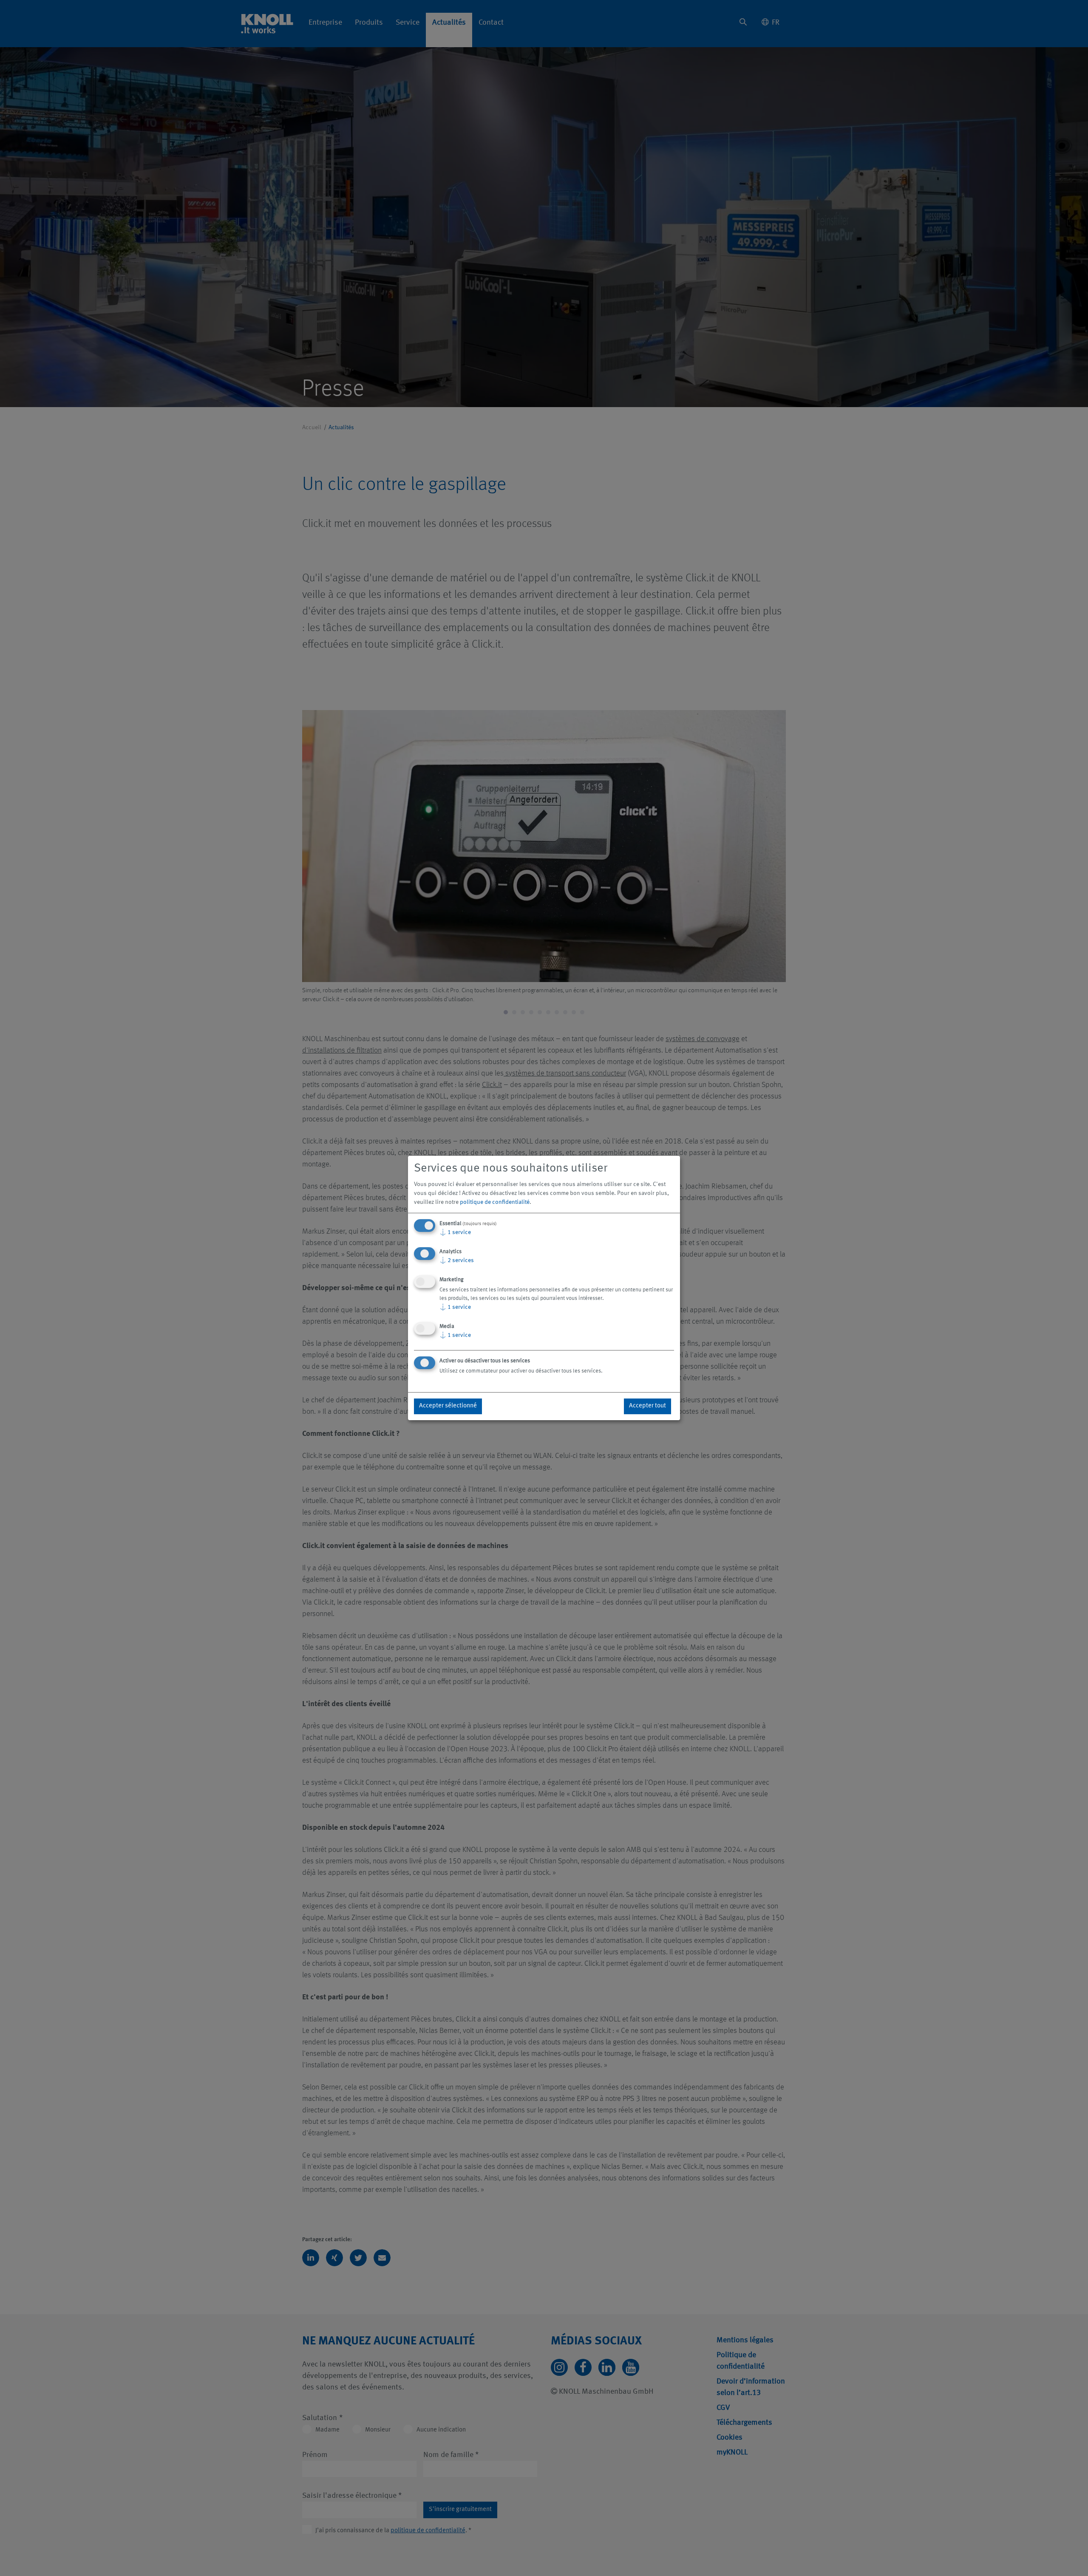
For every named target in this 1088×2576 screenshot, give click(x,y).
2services (457, 1260)
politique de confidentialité (495, 1202)
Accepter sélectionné (448, 1406)
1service (455, 1232)
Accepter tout (647, 1406)
